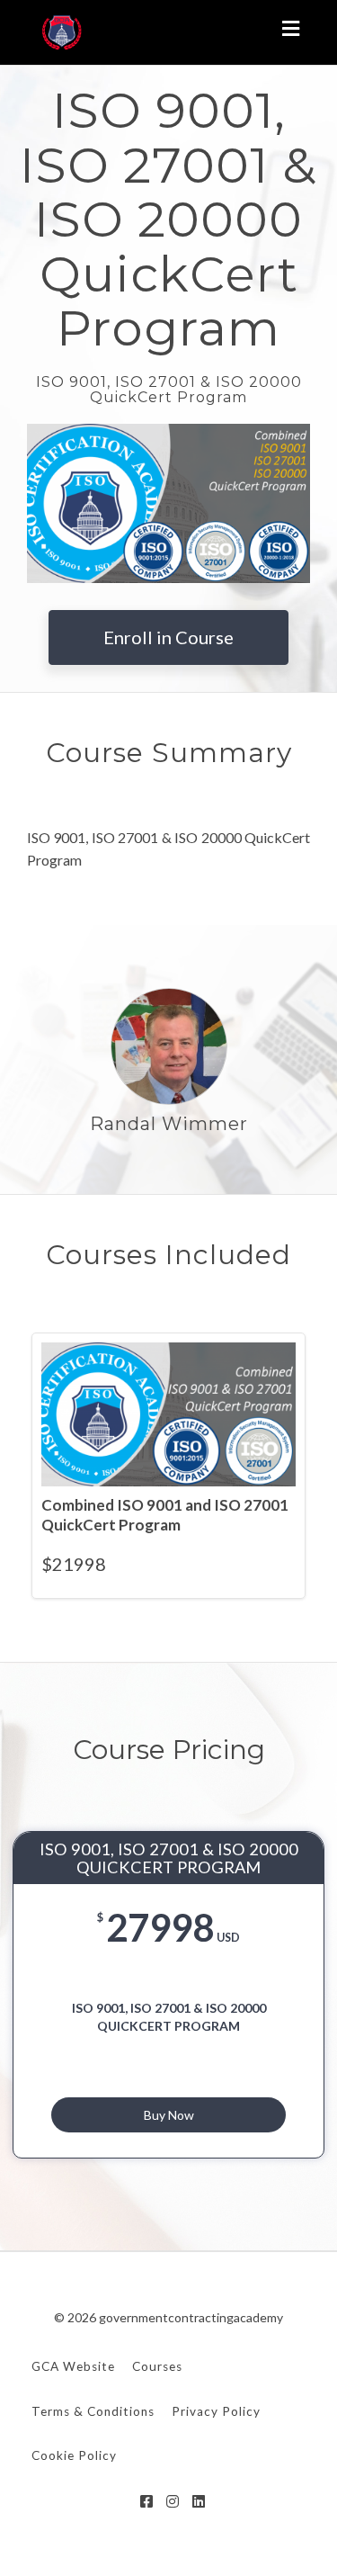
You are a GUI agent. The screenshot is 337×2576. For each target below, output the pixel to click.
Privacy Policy (216, 2411)
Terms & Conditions (93, 2411)
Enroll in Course (168, 637)
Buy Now (169, 2115)
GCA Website (73, 2366)
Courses (157, 2366)
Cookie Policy (74, 2455)
